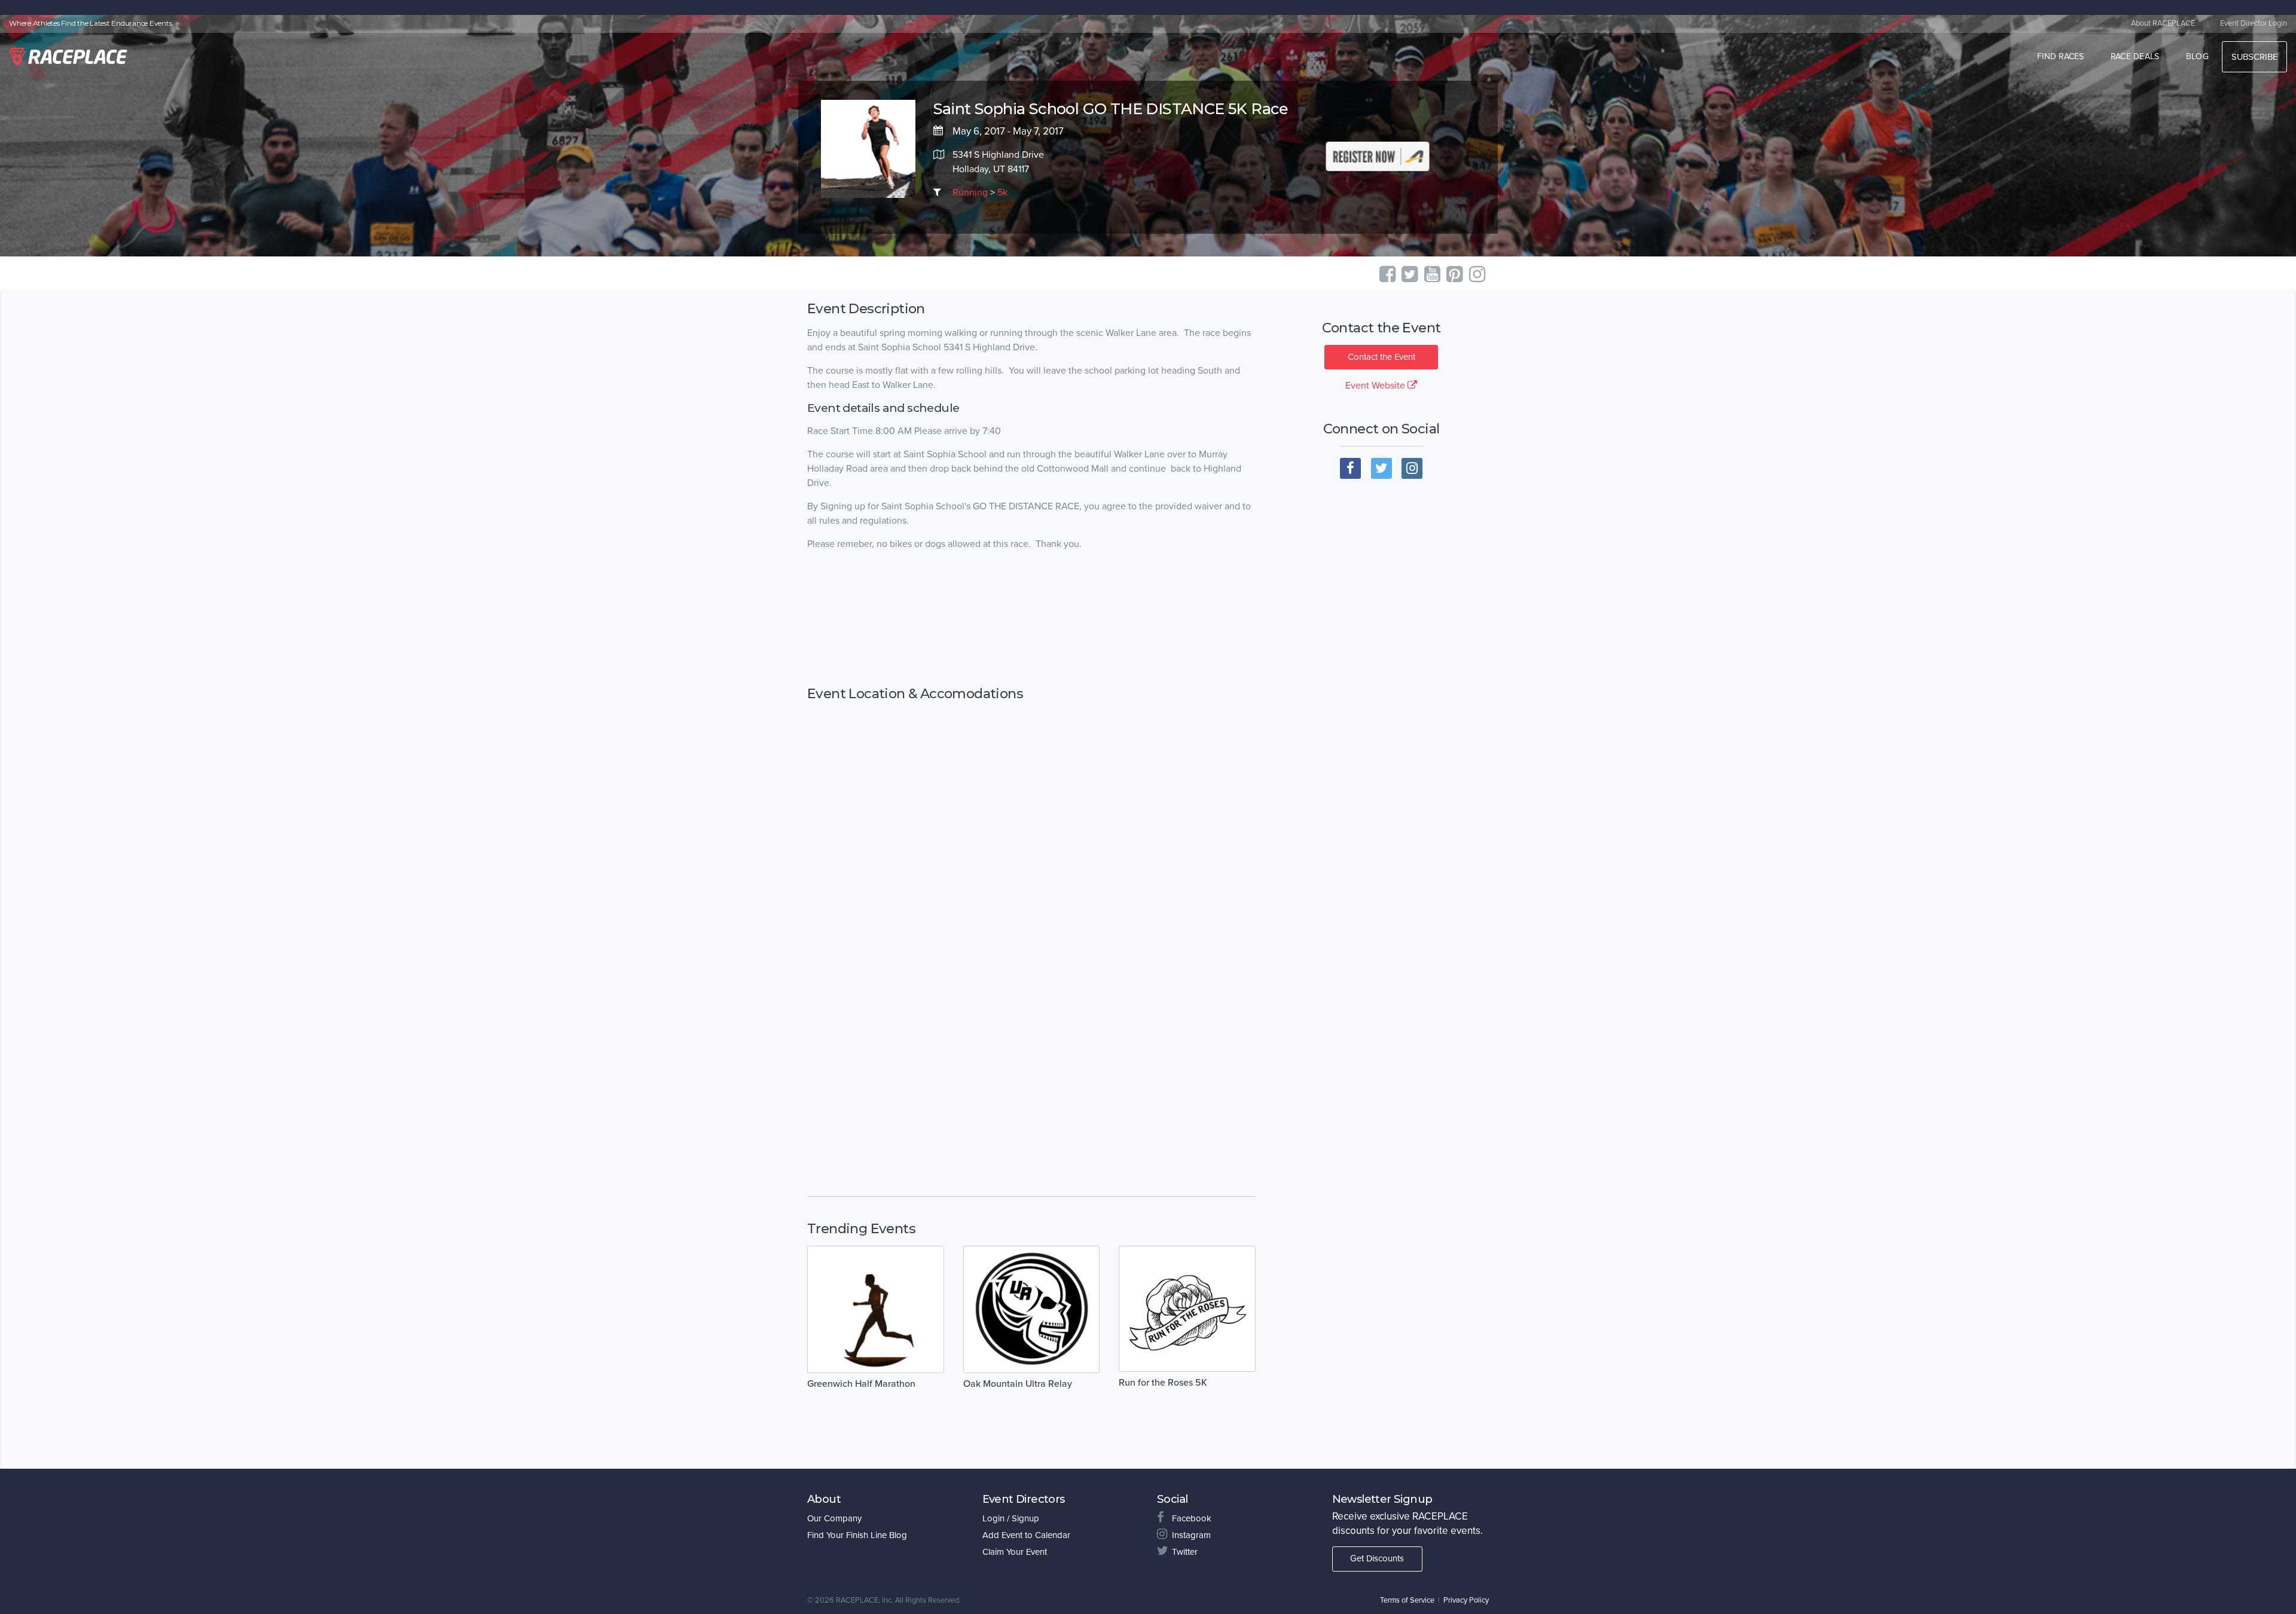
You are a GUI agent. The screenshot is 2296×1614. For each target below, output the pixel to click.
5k (1002, 192)
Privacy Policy (1466, 1600)
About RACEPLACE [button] (2163, 23)
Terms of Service (1407, 1600)
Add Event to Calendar (1026, 1535)
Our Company (834, 1518)
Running (970, 192)
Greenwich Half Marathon (861, 1384)
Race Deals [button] (2135, 56)
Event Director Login (2254, 23)
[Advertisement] (1031, 619)
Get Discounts (1377, 1558)
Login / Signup (1011, 1518)
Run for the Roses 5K (1163, 1383)
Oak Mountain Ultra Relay (1018, 1384)
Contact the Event (1381, 357)
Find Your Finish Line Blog (857, 1535)
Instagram (1191, 1535)
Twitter (1185, 1552)
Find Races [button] (2061, 56)
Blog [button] (2197, 56)
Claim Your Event (1015, 1552)
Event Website (1376, 386)
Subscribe (2254, 57)
